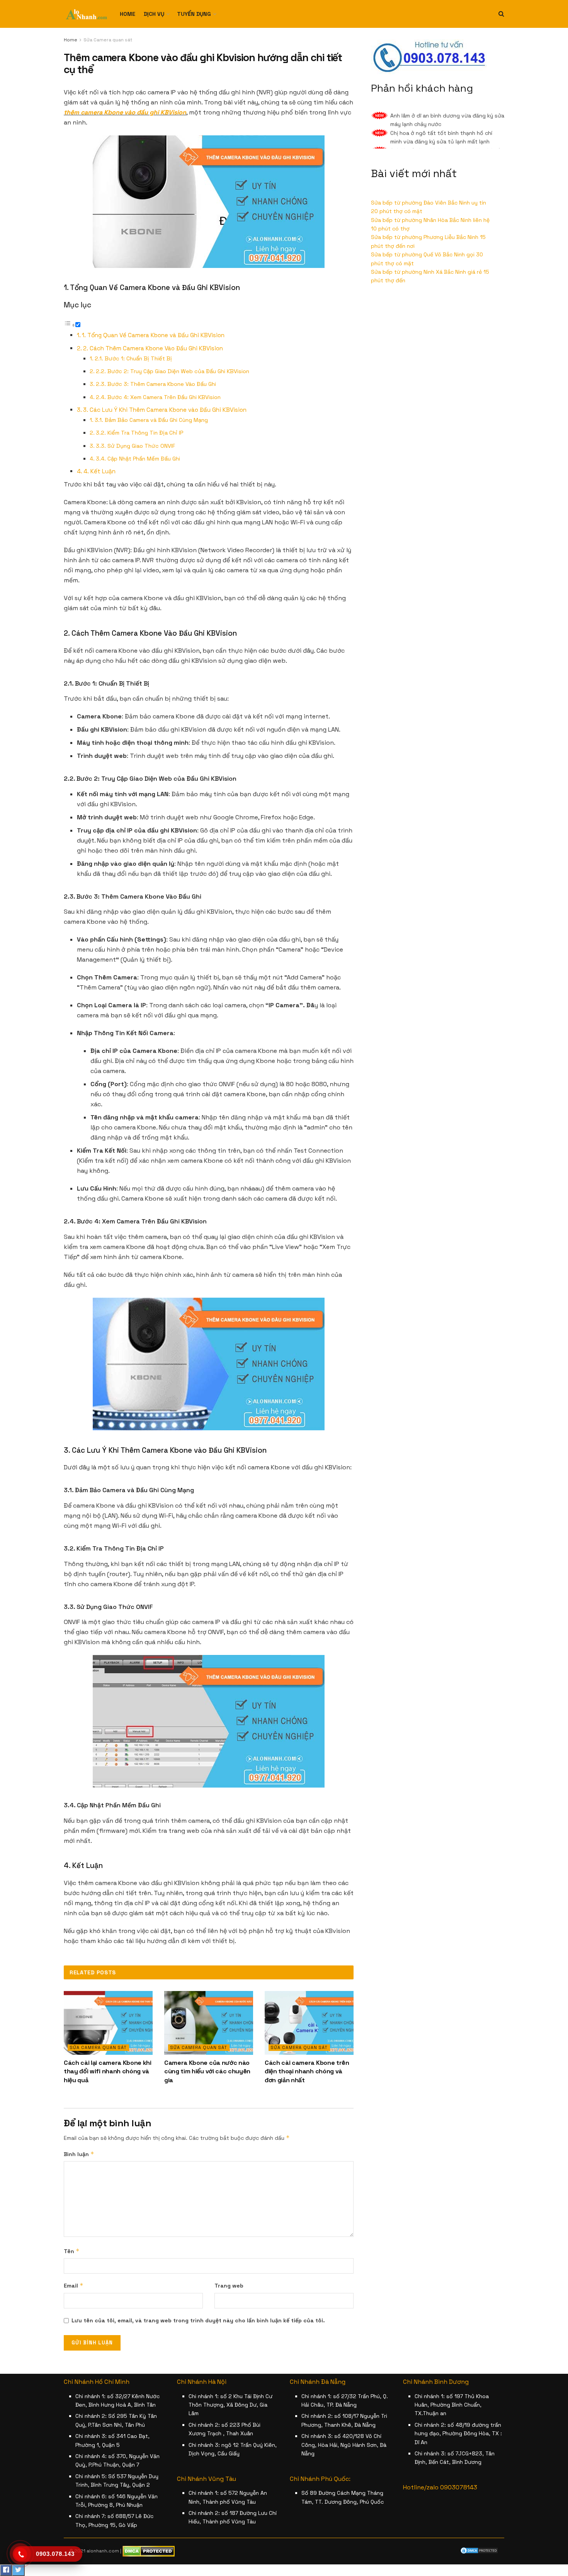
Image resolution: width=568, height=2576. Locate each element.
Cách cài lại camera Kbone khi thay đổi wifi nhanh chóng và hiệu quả (108, 2071)
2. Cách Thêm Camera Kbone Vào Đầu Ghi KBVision (153, 348)
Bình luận (79, 2154)
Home (128, 14)
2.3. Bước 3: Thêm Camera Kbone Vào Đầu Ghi (156, 384)
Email (74, 2285)
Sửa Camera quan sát (108, 40)
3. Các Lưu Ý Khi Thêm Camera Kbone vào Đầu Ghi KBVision (165, 410)
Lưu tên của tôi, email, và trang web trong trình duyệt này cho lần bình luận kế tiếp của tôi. (198, 2320)
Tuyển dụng (194, 14)
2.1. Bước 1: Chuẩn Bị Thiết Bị (133, 358)
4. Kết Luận (99, 471)
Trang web (229, 2286)
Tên (72, 2251)
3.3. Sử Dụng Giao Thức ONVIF (135, 446)
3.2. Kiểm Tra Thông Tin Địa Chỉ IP (139, 433)
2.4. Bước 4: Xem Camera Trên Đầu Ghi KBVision (158, 397)
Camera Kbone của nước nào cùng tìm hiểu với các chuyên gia (207, 2071)
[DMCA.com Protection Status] (479, 2550)
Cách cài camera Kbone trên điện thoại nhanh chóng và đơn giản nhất (307, 2071)
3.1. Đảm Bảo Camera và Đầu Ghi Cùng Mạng (151, 420)
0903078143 (459, 2487)
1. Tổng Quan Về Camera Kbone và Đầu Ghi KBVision (153, 335)
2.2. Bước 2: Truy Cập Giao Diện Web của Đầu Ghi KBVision (173, 371)
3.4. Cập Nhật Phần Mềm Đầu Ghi (138, 459)
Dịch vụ (154, 14)
